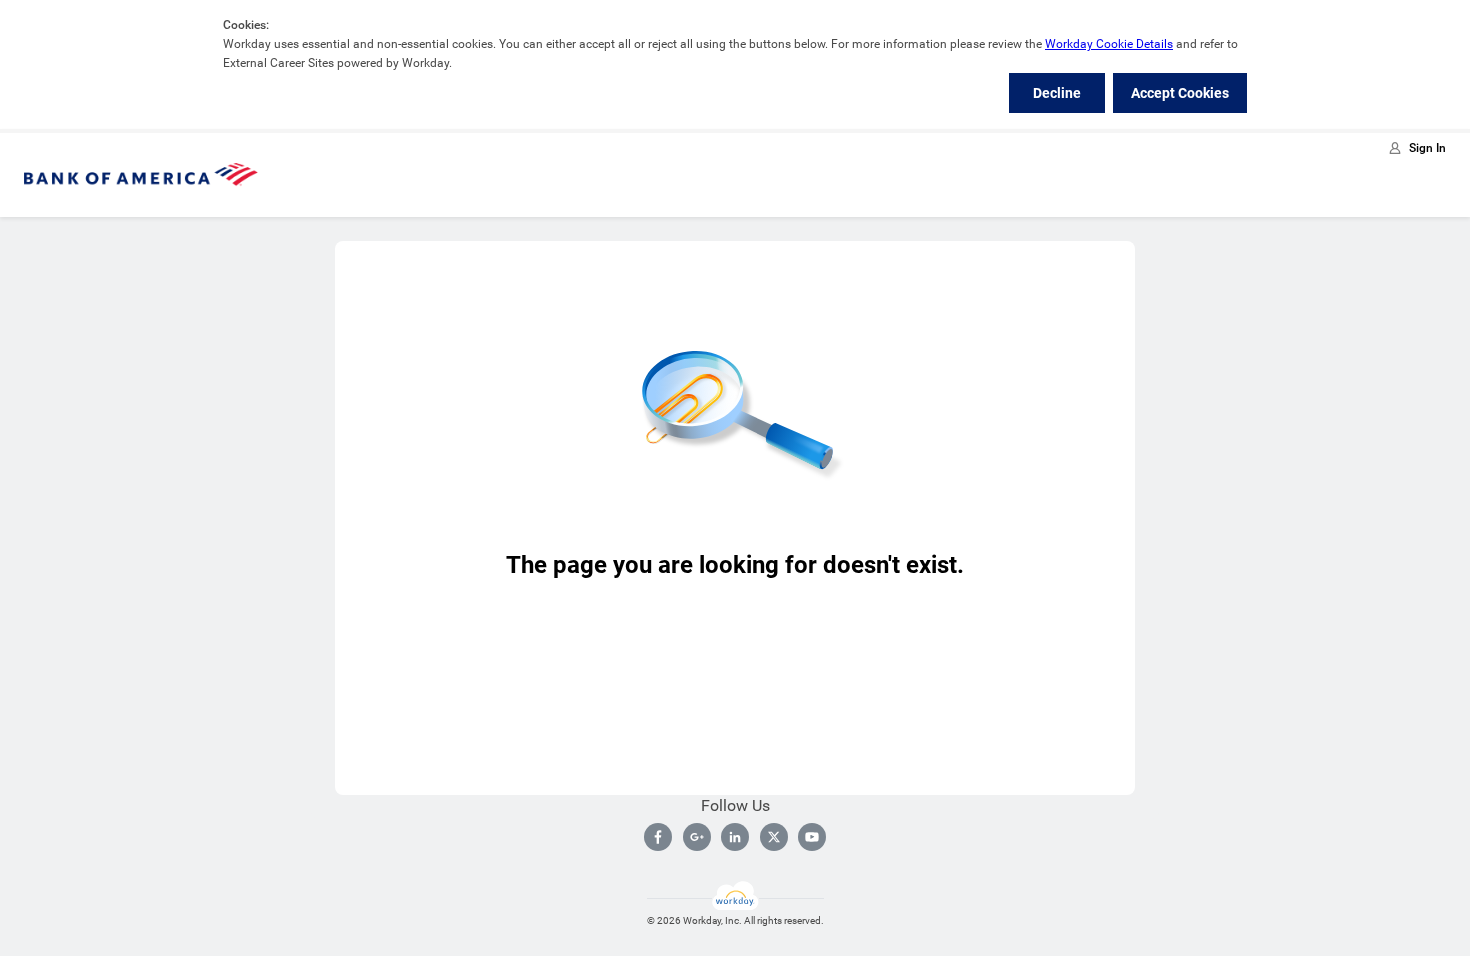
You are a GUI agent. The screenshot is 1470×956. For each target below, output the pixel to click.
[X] (774, 837)
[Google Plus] (697, 837)
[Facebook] (658, 837)
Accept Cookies (1180, 93)
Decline (1057, 93)
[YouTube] (812, 837)
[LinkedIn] (735, 837)
